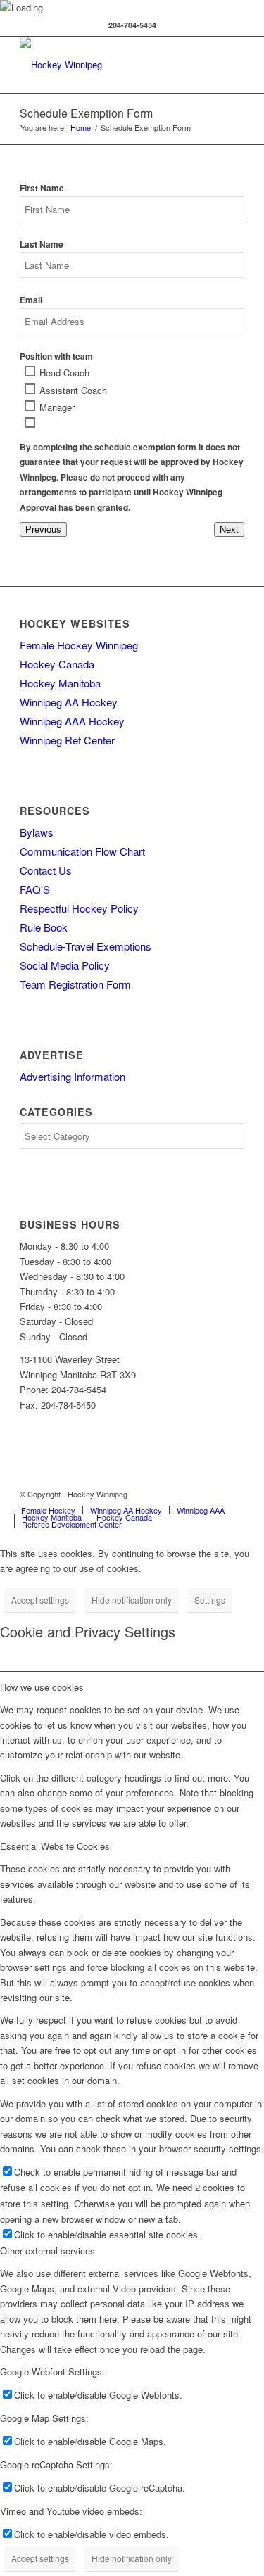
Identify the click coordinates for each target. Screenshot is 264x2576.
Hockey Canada (57, 664)
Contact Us (46, 870)
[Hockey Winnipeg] (109, 65)
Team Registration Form (75, 984)
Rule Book (44, 927)
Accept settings (40, 1600)
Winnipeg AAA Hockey (72, 721)
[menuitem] (48, 1510)
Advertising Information (73, 1076)
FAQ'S (35, 889)
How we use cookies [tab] (42, 1687)
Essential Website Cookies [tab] (55, 1846)
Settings (210, 1600)
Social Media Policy (65, 965)
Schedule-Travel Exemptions (86, 946)
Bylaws (37, 832)
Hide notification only (132, 1600)
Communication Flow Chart (82, 851)
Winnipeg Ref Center (67, 740)
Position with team (56, 356)
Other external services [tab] (48, 2251)
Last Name (42, 245)
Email (31, 300)
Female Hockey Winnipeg (79, 645)
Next (229, 529)
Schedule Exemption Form (86, 113)
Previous (43, 529)
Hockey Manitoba (60, 683)
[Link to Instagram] (234, 1494)
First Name (42, 188)
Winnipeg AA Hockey (69, 702)
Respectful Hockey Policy (79, 908)
